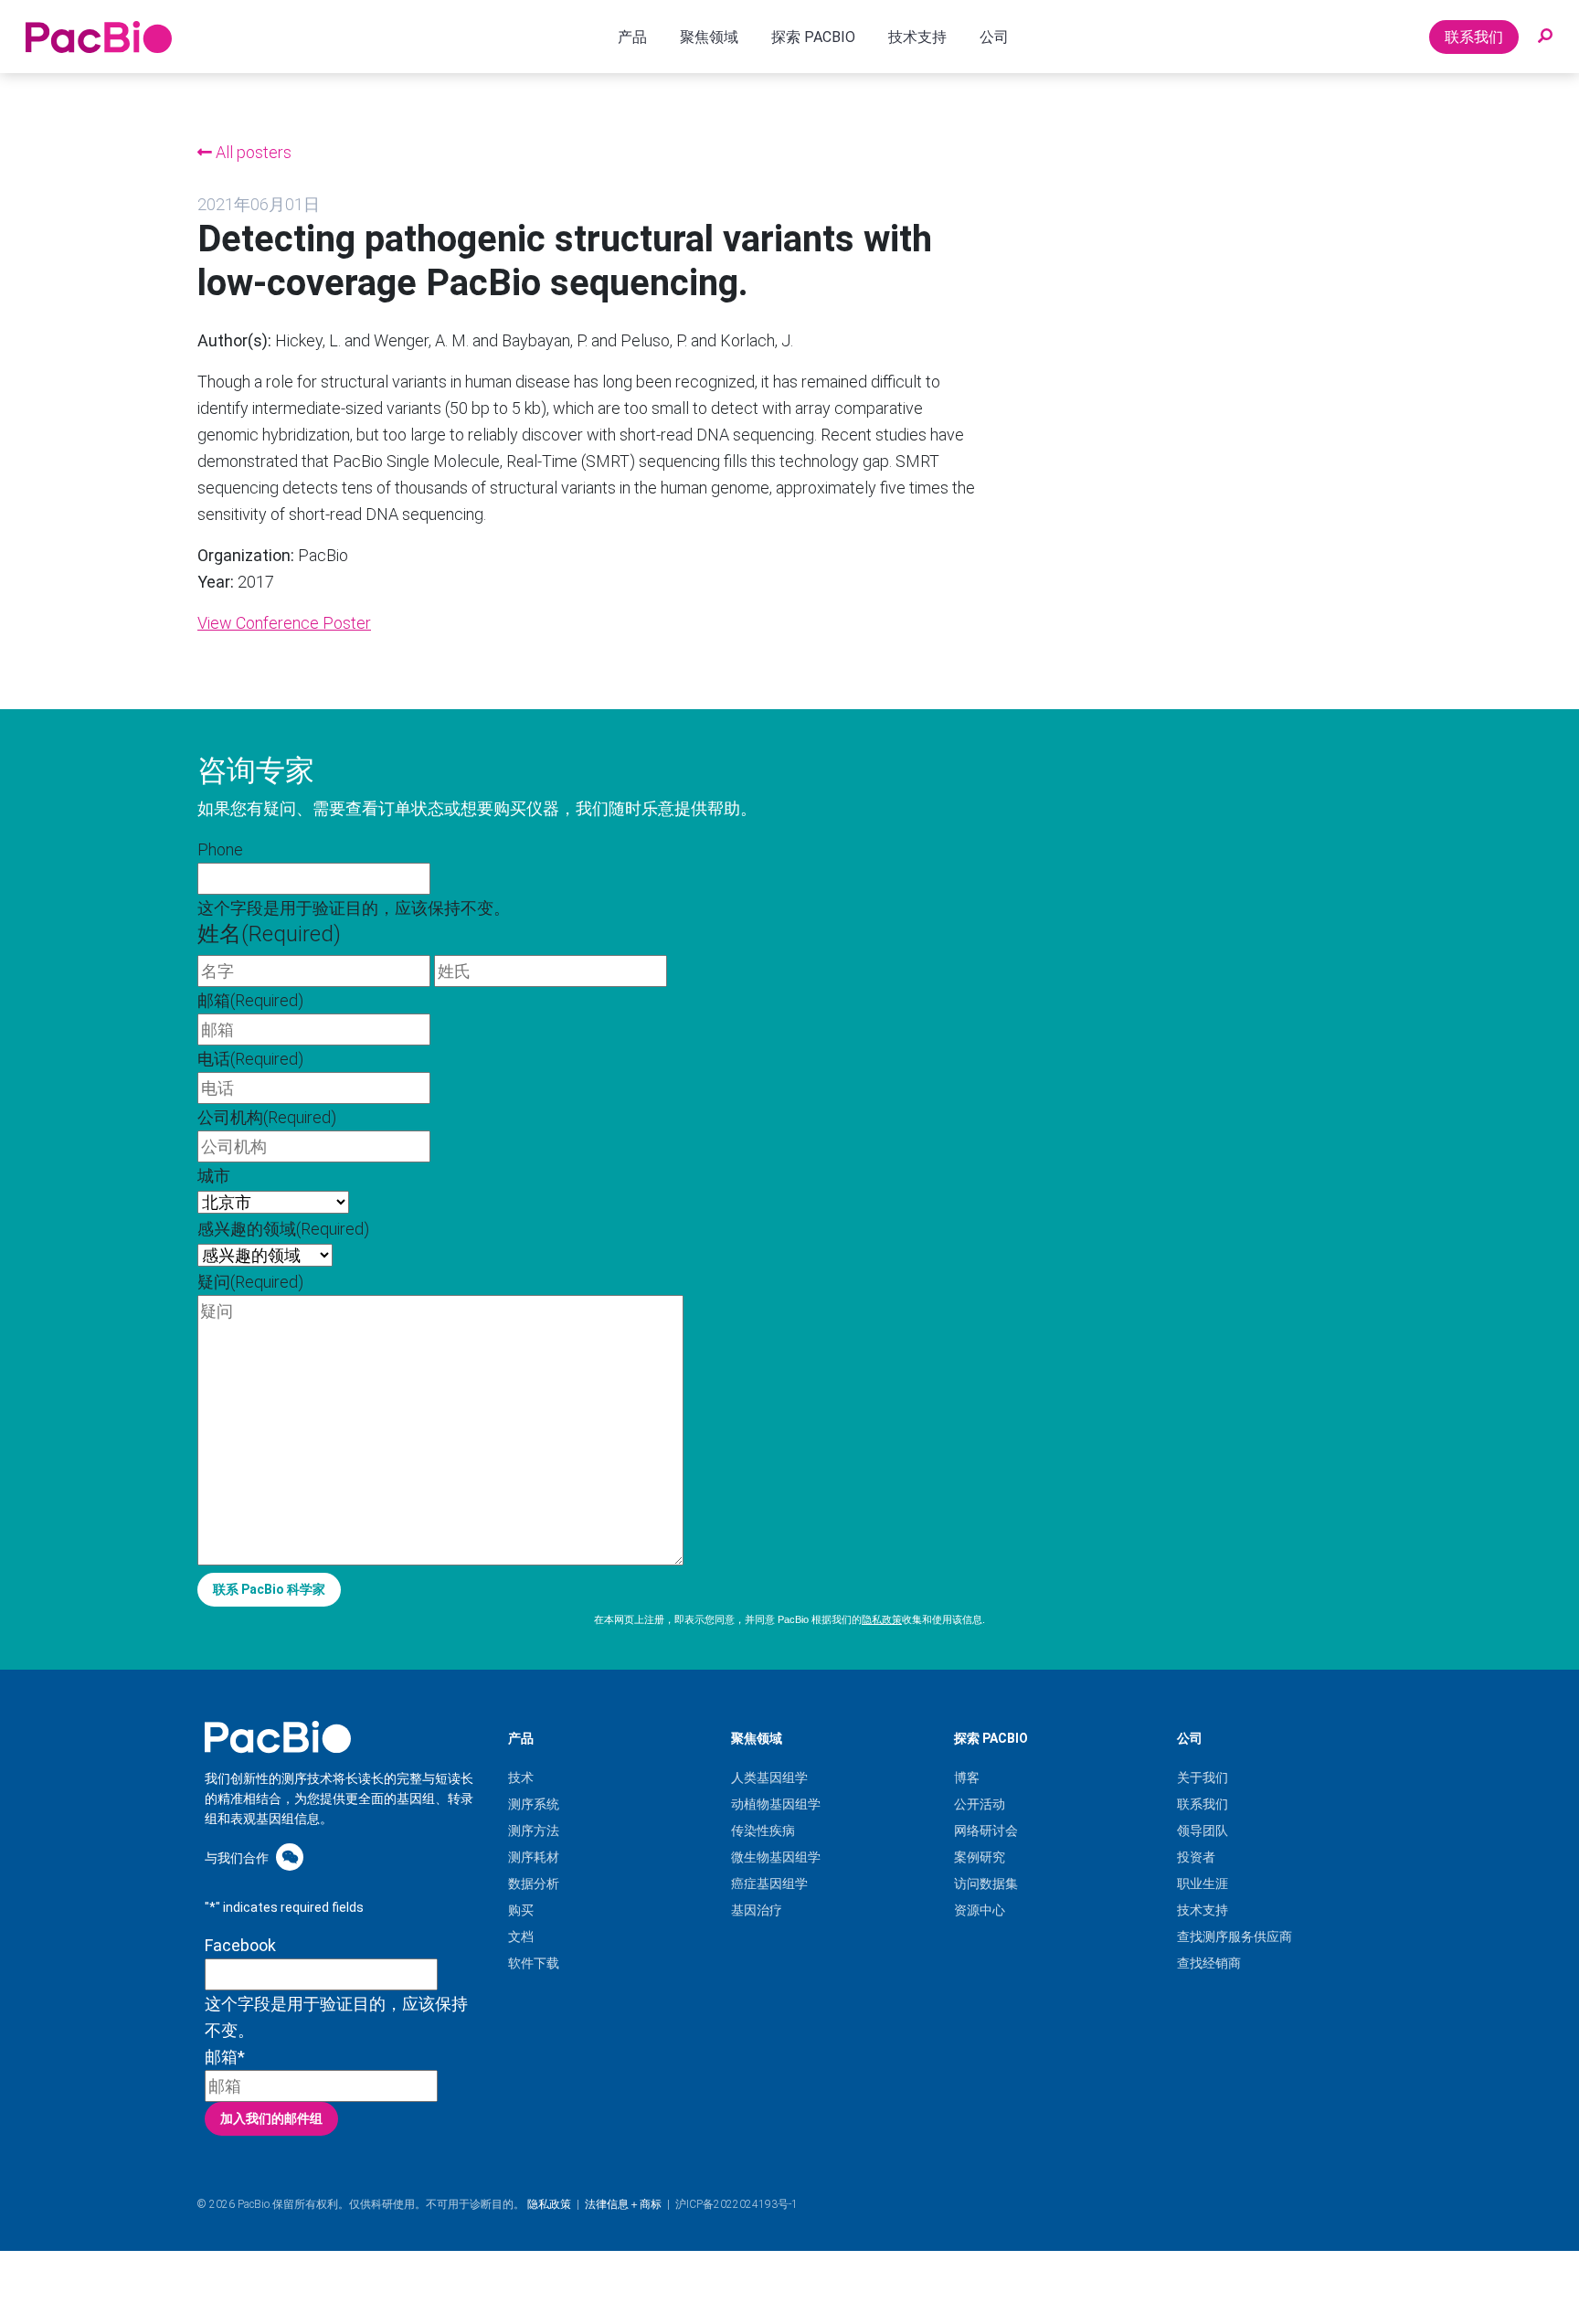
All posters (252, 152)
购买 (521, 1910)
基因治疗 (757, 1910)
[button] (1545, 37)
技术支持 (1203, 1910)
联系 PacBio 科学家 (269, 1589)
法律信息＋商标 (623, 2204)
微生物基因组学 (776, 1857)
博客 (967, 1777)
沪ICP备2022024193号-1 (737, 2204)
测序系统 (534, 1804)
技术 (521, 1777)
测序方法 (534, 1831)
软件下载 (534, 1963)
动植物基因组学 (776, 1804)
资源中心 (980, 1910)
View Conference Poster (284, 623)
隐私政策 (882, 1619)
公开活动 (980, 1804)
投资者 (1196, 1857)
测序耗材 (534, 1857)
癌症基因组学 (769, 1884)
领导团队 (1203, 1831)
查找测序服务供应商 (1235, 1937)
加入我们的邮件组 (271, 2118)
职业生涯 (1203, 1884)
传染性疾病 (763, 1831)
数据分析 (534, 1884)
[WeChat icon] (290, 1857)
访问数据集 (986, 1884)
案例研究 (980, 1857)
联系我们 (1474, 37)
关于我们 (1203, 1777)
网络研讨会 (986, 1831)
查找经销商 (1209, 1963)
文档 (521, 1937)
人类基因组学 (769, 1777)
